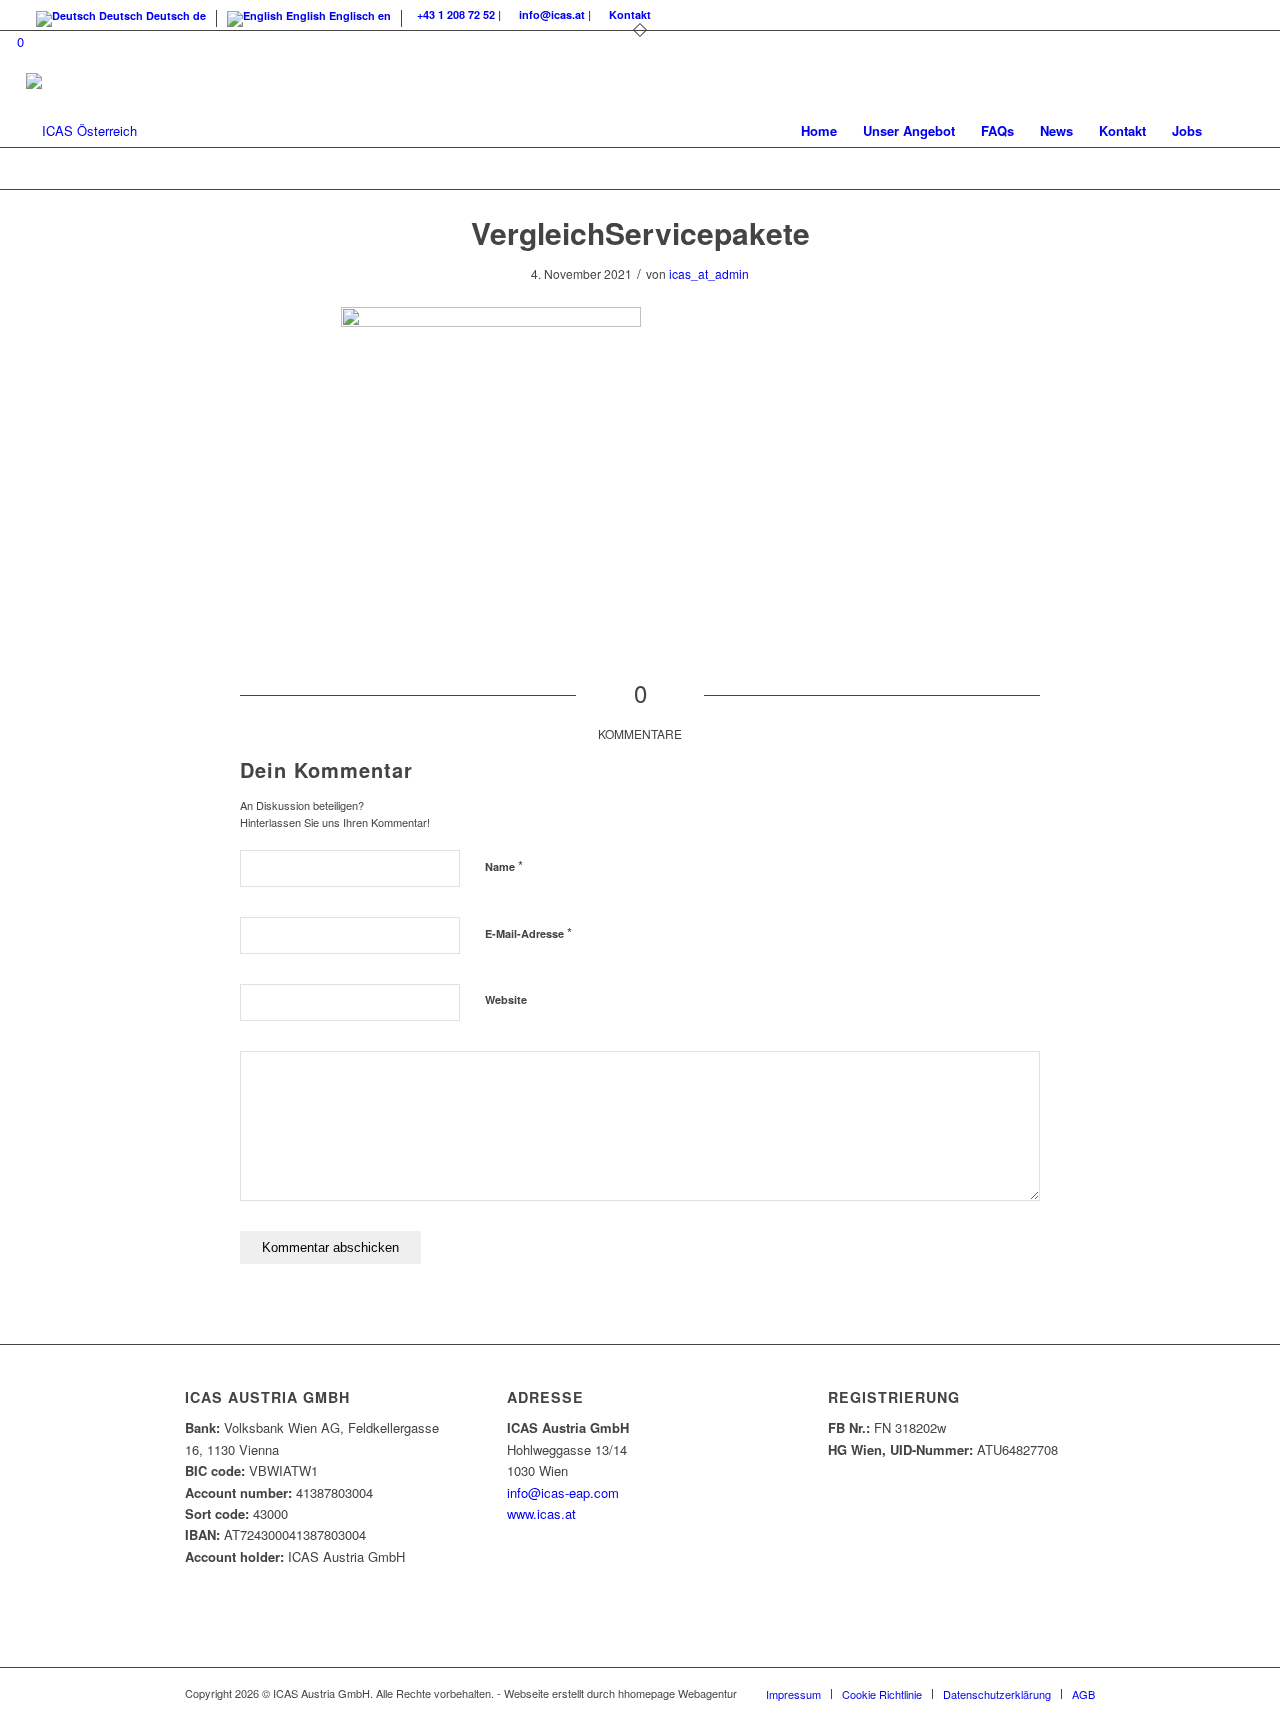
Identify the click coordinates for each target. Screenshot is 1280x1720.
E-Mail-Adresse (528, 932)
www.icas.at (541, 1513)
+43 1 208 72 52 (456, 14)
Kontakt (630, 14)
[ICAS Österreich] (81, 131)
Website (506, 999)
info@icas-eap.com (563, 1492)
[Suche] (1234, 131)
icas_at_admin (709, 273)
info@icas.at (552, 14)
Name (504, 865)
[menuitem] (819, 131)
